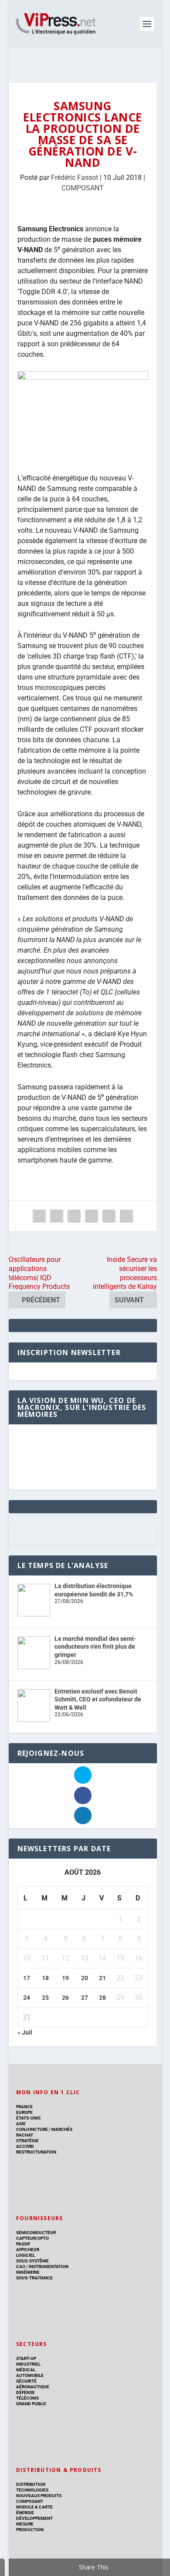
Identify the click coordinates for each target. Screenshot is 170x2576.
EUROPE (24, 2112)
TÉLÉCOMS (27, 2398)
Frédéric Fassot (75, 177)
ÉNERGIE (25, 2513)
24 (27, 1998)
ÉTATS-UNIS (28, 2118)
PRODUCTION (30, 2530)
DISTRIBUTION (31, 2484)
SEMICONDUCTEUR (36, 2233)
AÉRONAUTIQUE (33, 2387)
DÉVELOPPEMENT (34, 2518)
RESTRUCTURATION (36, 2152)
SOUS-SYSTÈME (32, 2261)
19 (65, 1978)
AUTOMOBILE (30, 2375)
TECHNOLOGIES (32, 2490)
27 (85, 1998)
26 (65, 1998)
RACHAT (25, 2135)
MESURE (25, 2524)
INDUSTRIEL (28, 2364)
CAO (21, 2267)
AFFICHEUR (28, 2250)
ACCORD (25, 2146)
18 (45, 1978)
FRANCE (24, 2107)
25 (45, 1998)
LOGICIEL (25, 2255)
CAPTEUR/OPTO (32, 2238)
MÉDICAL (26, 2370)
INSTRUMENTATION (48, 2267)
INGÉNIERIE (28, 2272)
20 (85, 1978)
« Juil (25, 2032)
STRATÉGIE (27, 2141)
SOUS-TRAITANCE (34, 2278)
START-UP (26, 2358)
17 (27, 1978)
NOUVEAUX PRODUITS (39, 2496)
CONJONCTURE (32, 2129)
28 (102, 1998)
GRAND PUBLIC (31, 2404)
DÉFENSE (25, 2392)
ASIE (21, 2124)
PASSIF (23, 2244)
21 (102, 1978)
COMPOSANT (83, 188)
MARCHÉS (62, 2129)
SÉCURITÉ (26, 2381)
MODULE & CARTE (34, 2507)
